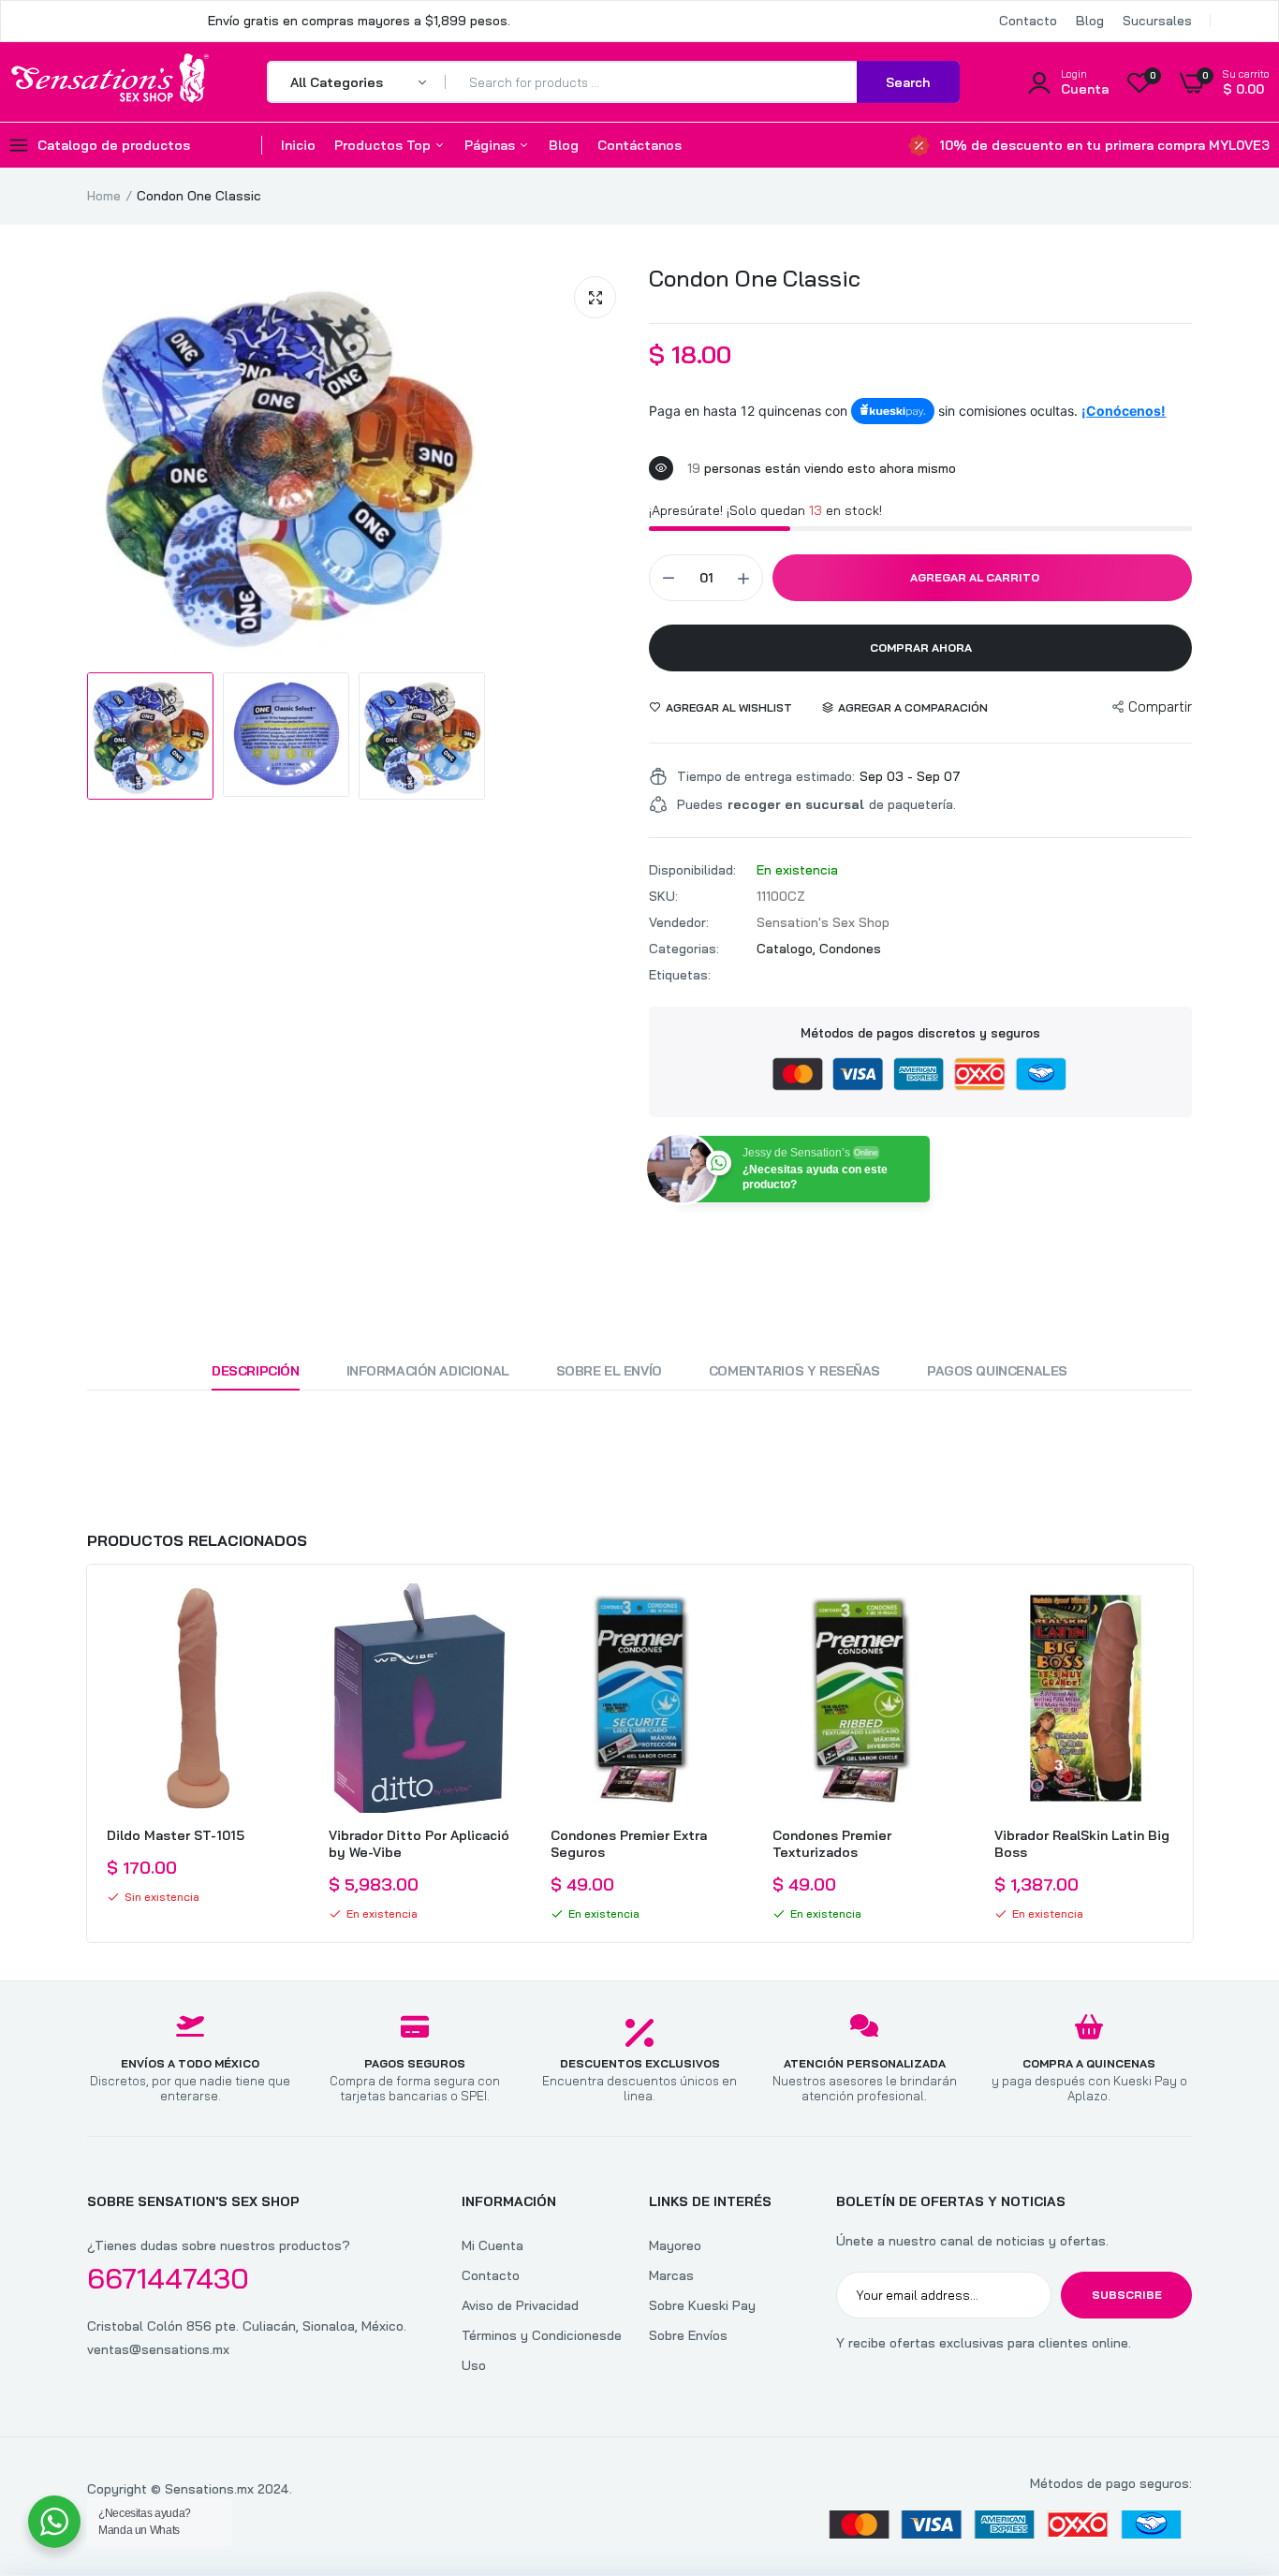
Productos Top (384, 145)
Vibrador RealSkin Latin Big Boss (1082, 1844)
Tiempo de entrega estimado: (766, 776)
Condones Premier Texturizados (832, 1844)
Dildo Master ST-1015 (176, 1835)
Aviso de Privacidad (520, 2305)
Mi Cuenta (492, 2245)
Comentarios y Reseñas (794, 1371)
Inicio (298, 145)
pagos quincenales (997, 1371)
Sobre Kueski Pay (702, 2305)
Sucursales (1157, 21)
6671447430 (168, 2278)
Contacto (1028, 21)
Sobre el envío (609, 1371)
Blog (1090, 21)
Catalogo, (788, 949)
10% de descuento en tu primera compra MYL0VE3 (1104, 145)
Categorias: (684, 949)
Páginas (492, 145)
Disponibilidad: (692, 870)
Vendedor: (679, 922)
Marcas (671, 2275)
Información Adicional (428, 1371)
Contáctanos (639, 145)
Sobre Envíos (688, 2335)
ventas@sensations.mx (158, 2349)
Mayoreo (675, 2245)
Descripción (255, 1371)
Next (1192, 1754)
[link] (273, 1614)
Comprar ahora (921, 648)
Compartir (1160, 707)
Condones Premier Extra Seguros (629, 1844)
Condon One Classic (755, 278)
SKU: (663, 896)
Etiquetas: (680, 975)
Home (104, 196)
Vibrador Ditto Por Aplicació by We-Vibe (419, 1844)
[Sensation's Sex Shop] (110, 81)
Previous (87, 1754)
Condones (850, 949)
